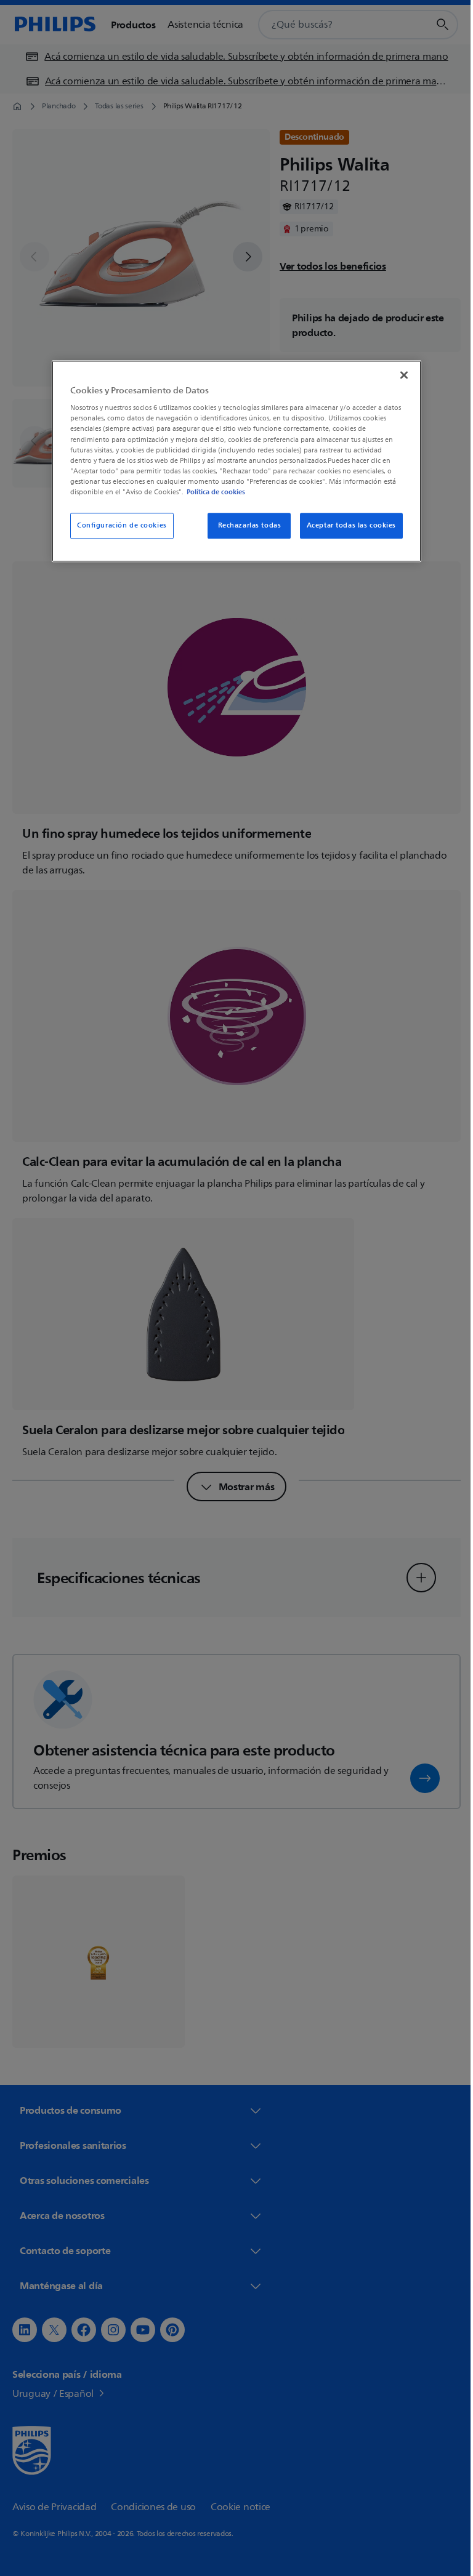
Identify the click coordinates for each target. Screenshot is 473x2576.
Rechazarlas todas (245, 525)
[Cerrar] (400, 375)
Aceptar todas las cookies (346, 525)
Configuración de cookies (118, 525)
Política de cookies (212, 492)
